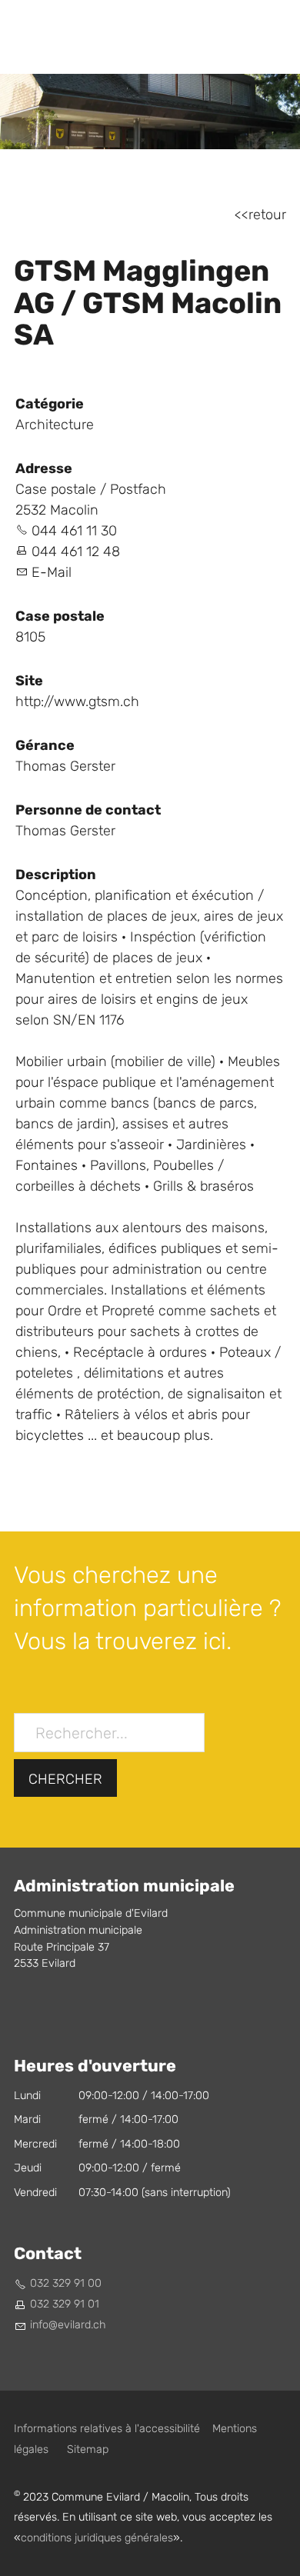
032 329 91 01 (65, 2304)
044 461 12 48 (76, 552)
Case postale (60, 616)
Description (56, 875)
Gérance (45, 745)
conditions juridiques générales (97, 2538)
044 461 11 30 (74, 531)
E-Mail (52, 573)
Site (29, 681)
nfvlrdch (69, 2325)
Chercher (65, 1780)
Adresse (44, 468)
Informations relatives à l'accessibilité (107, 2429)
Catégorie (50, 404)
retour (267, 215)
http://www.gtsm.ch (77, 702)
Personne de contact (88, 810)
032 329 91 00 (66, 2283)
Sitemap (88, 2449)
